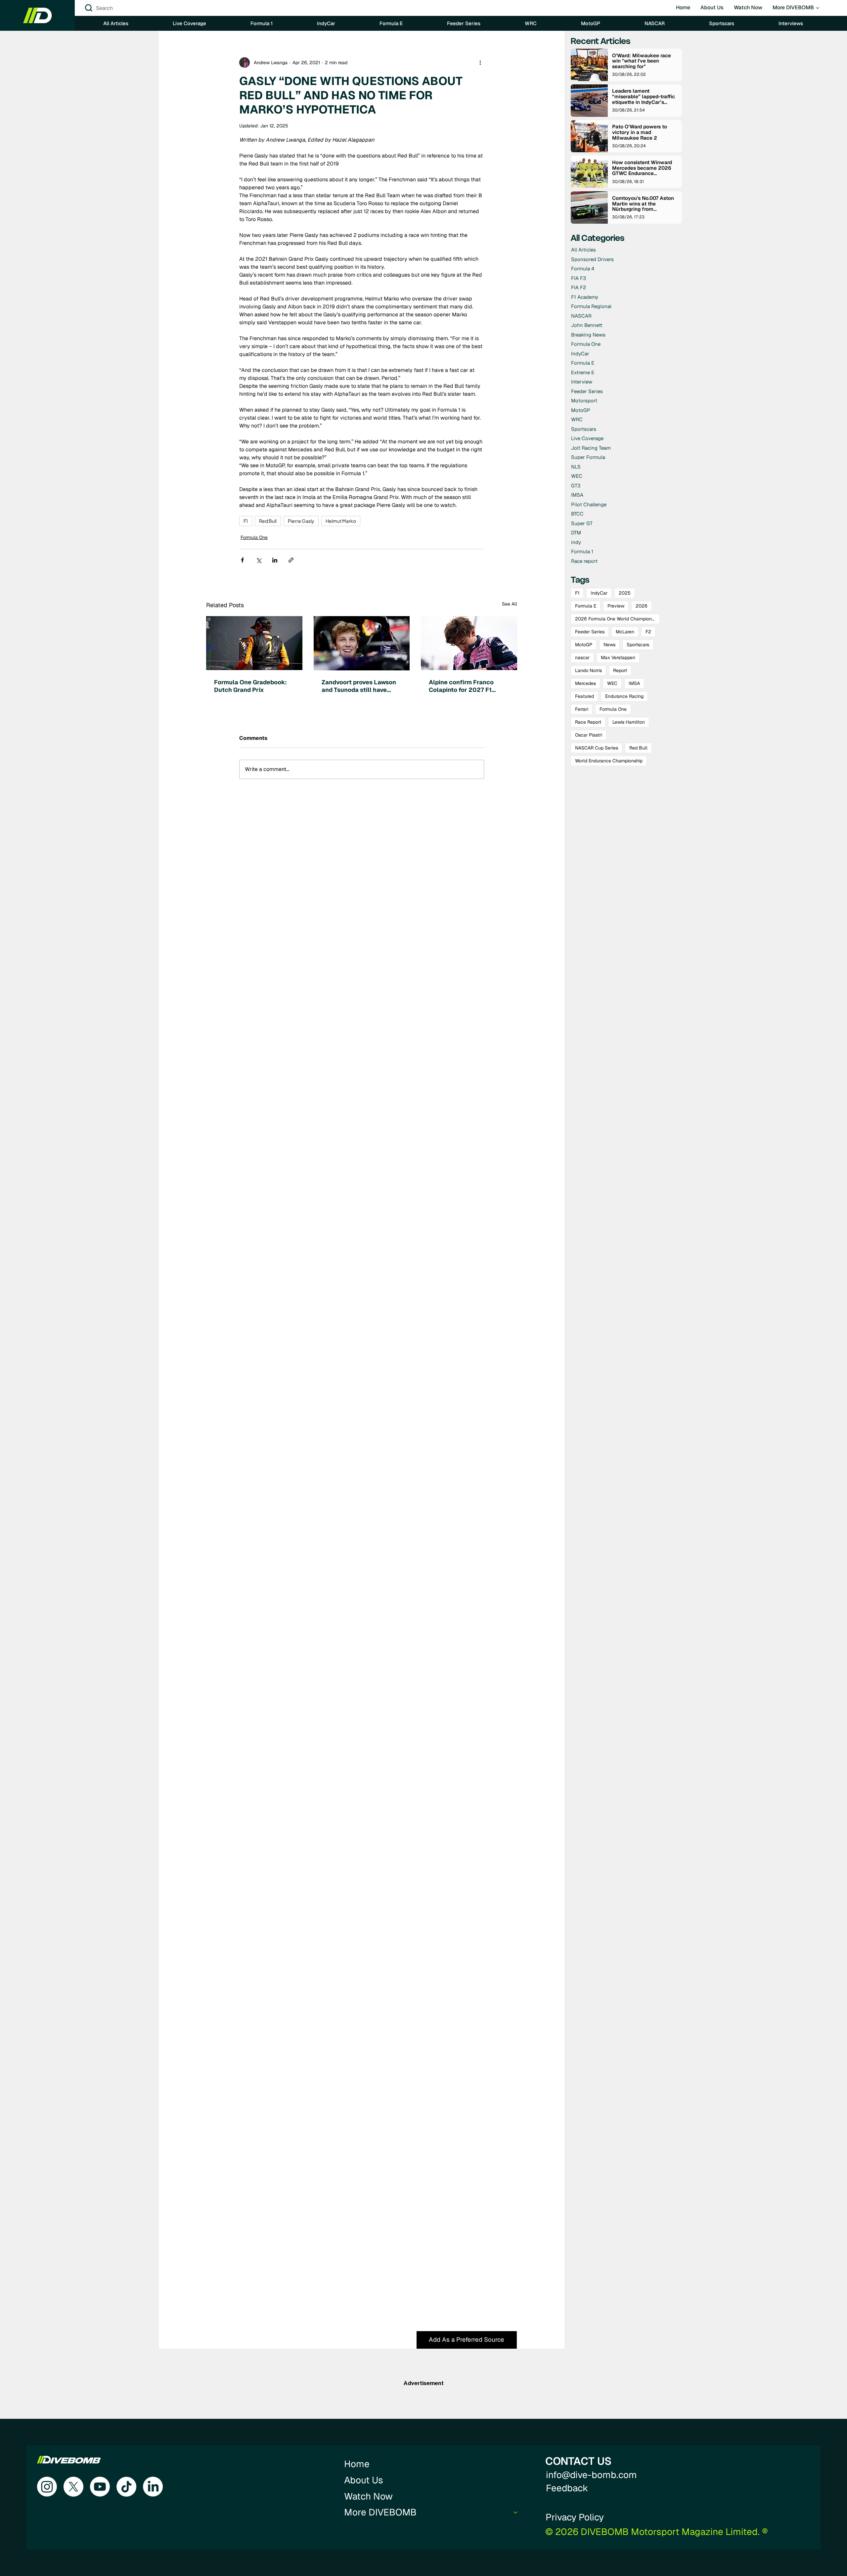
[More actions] (480, 63)
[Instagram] (47, 2487)
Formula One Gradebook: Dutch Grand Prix (250, 686)
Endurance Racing (624, 696)
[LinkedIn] (153, 2487)
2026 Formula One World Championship (617, 619)
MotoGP (584, 645)
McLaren (625, 632)
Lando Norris (588, 670)
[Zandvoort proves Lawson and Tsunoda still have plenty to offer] (362, 643)
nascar (582, 657)
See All (510, 604)
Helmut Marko (341, 521)
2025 (625, 593)
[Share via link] (291, 560)
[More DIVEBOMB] (516, 2512)
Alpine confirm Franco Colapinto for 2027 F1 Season (461, 686)
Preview (616, 606)
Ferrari (582, 709)
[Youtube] (100, 2487)
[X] (73, 2487)
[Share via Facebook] (242, 560)
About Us (364, 2480)
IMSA (634, 683)
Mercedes (585, 683)
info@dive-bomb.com (591, 2475)
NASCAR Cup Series (597, 748)
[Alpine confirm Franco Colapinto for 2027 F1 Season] (469, 643)
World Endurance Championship (609, 761)
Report (620, 670)
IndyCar (599, 593)
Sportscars (638, 645)
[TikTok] (126, 2487)
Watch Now (368, 2496)
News (609, 645)
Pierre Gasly (301, 521)
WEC (612, 683)
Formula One (254, 537)
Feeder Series (590, 632)
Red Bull (268, 521)
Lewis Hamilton (629, 722)
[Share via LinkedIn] (275, 560)
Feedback (567, 2488)
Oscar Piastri (589, 735)
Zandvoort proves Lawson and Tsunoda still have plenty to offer (359, 686)
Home (357, 2464)
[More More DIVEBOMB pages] (818, 8)
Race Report (588, 722)
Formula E (586, 606)
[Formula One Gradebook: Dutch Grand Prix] (254, 643)
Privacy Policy (575, 2517)
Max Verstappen (618, 657)
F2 (648, 632)
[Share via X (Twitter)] (259, 560)
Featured (584, 696)
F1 (246, 521)
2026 (642, 606)
